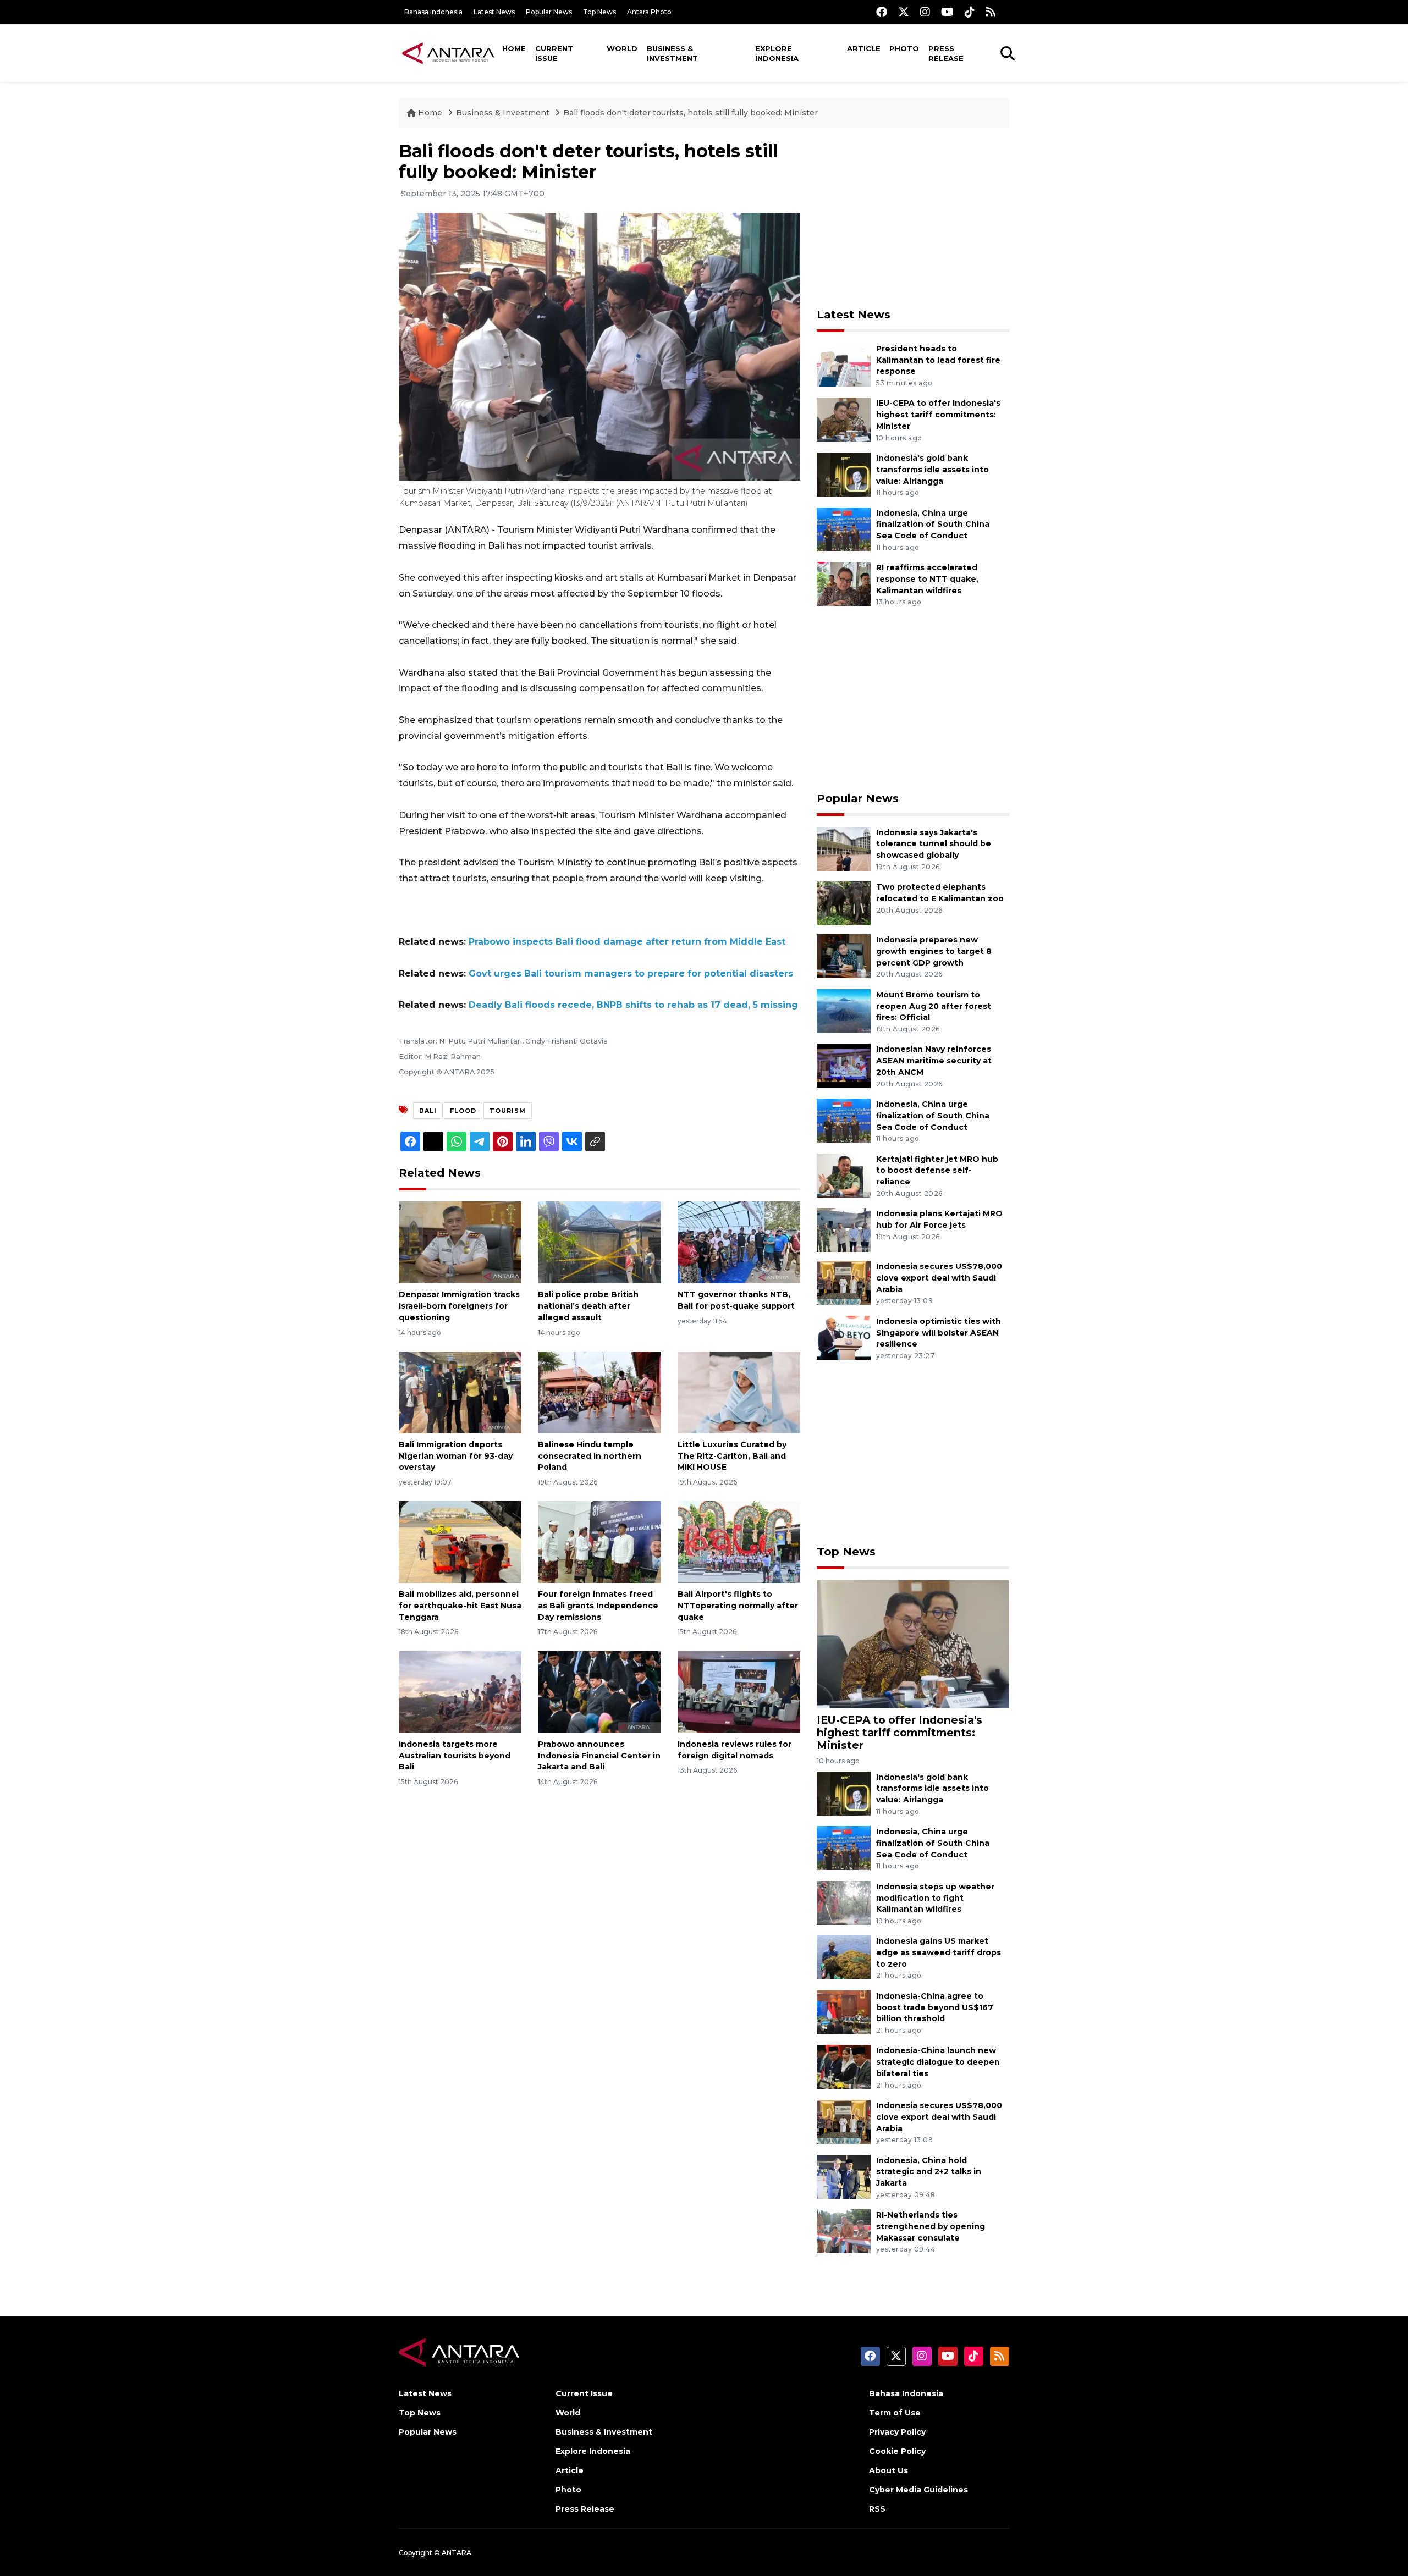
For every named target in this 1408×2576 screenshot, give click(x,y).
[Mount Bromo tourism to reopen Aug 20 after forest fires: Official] (844, 1010)
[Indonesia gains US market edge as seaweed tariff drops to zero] (844, 1957)
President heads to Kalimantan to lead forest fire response (938, 360)
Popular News (549, 12)
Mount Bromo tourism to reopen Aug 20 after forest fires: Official (934, 1006)
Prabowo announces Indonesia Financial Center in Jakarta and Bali (599, 1756)
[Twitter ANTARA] (904, 12)
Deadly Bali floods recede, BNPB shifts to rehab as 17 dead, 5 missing (633, 1005)
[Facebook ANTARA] (882, 12)
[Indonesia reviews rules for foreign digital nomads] (739, 1692)
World (622, 48)
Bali (428, 1111)
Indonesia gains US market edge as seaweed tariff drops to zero (939, 1952)
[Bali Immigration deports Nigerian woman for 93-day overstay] (460, 1392)
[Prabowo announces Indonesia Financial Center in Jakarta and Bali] (599, 1692)
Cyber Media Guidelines (919, 2490)
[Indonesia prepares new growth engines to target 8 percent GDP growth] (844, 955)
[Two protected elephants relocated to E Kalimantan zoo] (844, 903)
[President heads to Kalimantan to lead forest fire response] (844, 364)
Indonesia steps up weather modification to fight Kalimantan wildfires (935, 1898)
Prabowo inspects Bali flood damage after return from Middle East (627, 942)
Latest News (494, 12)
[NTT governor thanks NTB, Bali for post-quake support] (739, 1242)
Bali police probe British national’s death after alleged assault (588, 1306)
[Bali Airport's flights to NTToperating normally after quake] (739, 1541)
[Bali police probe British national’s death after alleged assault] (599, 1242)
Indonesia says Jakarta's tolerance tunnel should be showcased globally (934, 844)
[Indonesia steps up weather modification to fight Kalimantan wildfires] (844, 1902)
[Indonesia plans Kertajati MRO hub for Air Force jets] (844, 1229)
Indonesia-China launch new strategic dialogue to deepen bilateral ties (938, 2062)
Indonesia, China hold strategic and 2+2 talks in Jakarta (929, 2172)
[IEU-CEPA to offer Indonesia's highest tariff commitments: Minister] (844, 419)
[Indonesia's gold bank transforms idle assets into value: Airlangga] (844, 474)
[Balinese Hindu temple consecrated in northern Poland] (599, 1392)
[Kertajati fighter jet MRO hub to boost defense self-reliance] (844, 1175)
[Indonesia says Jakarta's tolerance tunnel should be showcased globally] (844, 848)
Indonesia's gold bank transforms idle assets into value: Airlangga (933, 470)
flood (463, 1111)
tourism (508, 1111)
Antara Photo (649, 12)
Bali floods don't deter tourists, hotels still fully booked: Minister (691, 113)
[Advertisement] (913, 218)
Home (514, 48)
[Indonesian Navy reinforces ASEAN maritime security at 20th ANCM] (844, 1065)
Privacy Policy (897, 2432)
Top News (599, 12)
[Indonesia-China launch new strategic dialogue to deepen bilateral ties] (844, 2067)
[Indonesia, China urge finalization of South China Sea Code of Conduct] (844, 529)
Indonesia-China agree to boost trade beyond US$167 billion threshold (935, 2007)
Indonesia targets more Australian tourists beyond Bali (455, 1756)
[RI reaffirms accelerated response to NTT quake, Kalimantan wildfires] (844, 583)
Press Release (946, 53)
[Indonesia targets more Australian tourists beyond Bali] (460, 1692)
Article (864, 48)
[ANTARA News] (448, 53)
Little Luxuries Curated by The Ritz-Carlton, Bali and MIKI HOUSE (732, 1456)
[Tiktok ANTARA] (970, 12)
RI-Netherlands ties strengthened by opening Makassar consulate (931, 2226)
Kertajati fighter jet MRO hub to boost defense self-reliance (937, 1171)
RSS (877, 2509)
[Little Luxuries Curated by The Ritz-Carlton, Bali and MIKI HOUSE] (739, 1392)
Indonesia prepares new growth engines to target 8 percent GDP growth (934, 951)
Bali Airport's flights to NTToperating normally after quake (738, 1606)
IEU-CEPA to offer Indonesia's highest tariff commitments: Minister (938, 415)
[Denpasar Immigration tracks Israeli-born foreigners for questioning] (460, 1242)
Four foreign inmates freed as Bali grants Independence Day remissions (598, 1606)
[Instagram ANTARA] (925, 12)
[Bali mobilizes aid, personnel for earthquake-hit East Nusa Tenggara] (460, 1541)
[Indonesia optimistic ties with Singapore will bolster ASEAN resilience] (844, 1337)
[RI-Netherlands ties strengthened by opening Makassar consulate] (844, 2230)
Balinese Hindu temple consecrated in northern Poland (590, 1456)
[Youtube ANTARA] (947, 12)
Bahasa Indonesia (433, 12)
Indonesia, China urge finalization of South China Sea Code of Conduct (933, 525)
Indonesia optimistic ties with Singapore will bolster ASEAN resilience (939, 1333)
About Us (889, 2470)
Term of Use (895, 2413)
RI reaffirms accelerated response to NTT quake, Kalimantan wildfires (927, 579)
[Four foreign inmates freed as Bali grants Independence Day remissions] (599, 1541)
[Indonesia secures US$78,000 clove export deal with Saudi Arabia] (844, 1282)
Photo (904, 48)
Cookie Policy (897, 2451)
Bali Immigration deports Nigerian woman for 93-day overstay (456, 1456)
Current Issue (554, 53)
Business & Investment (672, 53)
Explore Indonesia (777, 53)
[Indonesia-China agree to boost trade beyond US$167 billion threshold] (844, 2012)
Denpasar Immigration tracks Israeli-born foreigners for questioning (459, 1306)
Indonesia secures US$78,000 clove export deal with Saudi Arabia (939, 1278)
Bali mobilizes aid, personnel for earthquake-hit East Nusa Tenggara (460, 1606)
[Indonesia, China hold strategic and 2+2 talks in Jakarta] (844, 2176)
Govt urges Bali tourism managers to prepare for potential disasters (631, 973)
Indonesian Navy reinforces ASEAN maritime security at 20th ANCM (934, 1061)
